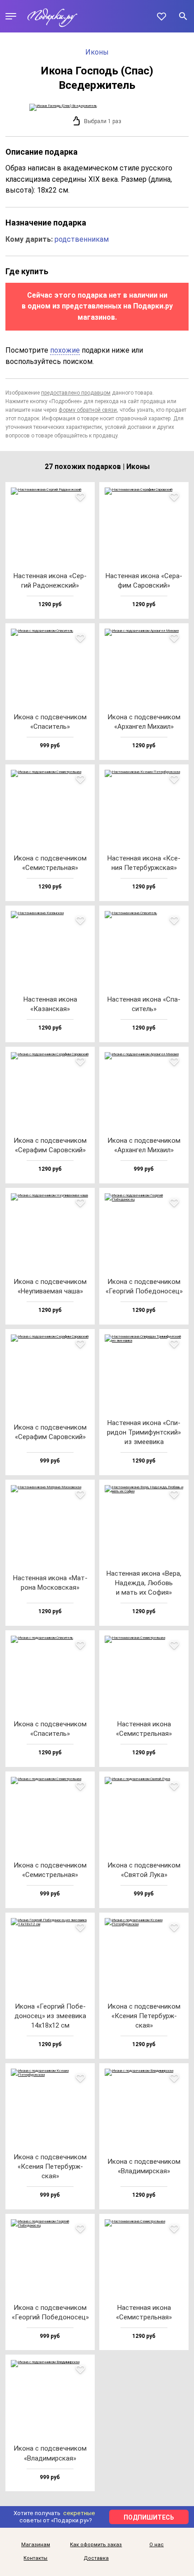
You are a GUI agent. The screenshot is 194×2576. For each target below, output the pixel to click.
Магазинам (36, 2545)
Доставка (96, 2558)
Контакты (35, 2558)
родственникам (82, 239)
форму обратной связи (88, 410)
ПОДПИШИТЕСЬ (149, 2517)
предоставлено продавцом (76, 393)
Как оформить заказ (96, 2545)
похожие (65, 350)
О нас (157, 2545)
